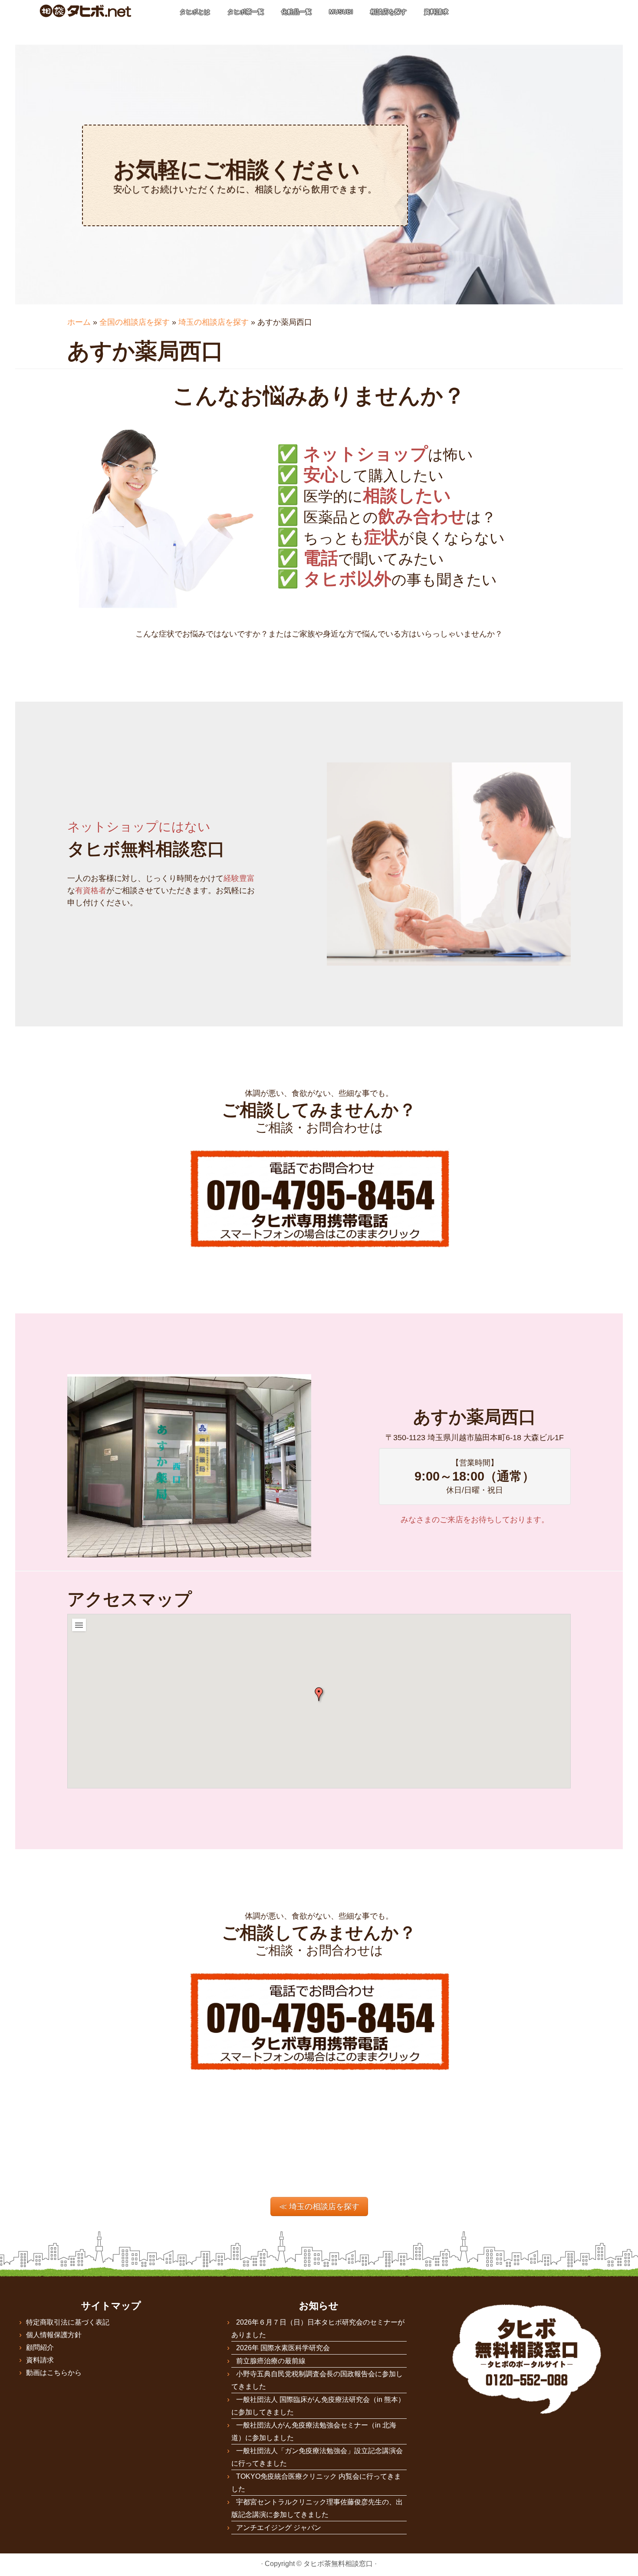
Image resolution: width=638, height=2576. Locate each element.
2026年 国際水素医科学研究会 (283, 2348)
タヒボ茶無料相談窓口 (338, 2564)
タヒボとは (195, 12)
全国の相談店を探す (135, 322)
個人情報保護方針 (54, 2335)
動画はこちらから (54, 2373)
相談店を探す (388, 12)
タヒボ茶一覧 (246, 12)
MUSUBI (341, 12)
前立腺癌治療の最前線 (271, 2361)
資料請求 (436, 12)
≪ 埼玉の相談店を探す (319, 2207)
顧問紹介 (40, 2347)
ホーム (79, 322)
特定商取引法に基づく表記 (68, 2322)
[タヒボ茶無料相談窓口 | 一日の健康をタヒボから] (85, 11)
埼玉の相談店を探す (214, 322)
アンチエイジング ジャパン (279, 2528)
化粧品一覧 (296, 12)
